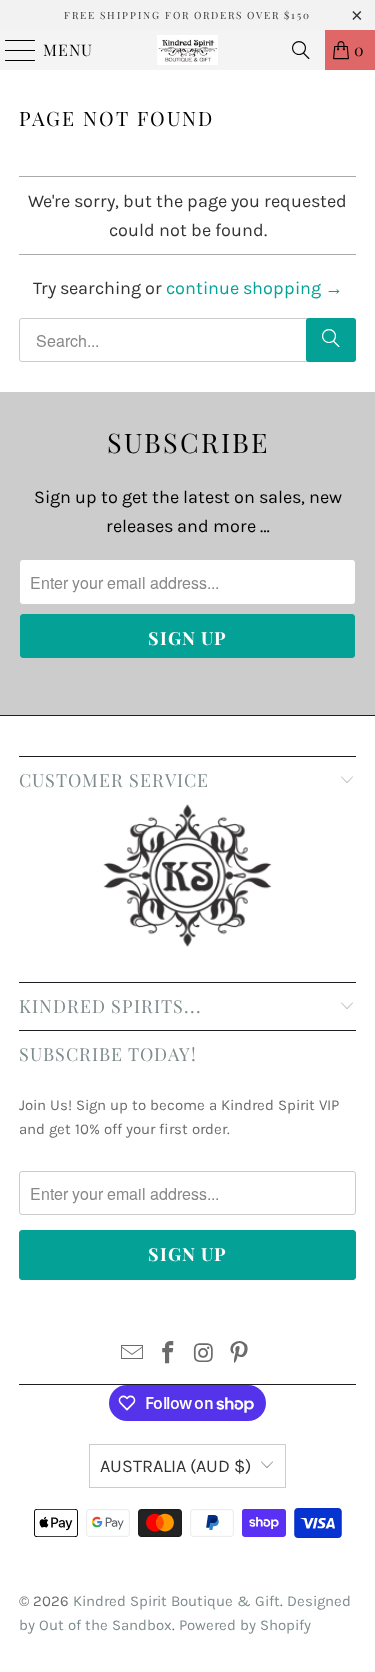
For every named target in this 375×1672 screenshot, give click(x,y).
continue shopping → (254, 288)
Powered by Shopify (245, 1625)
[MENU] (11, 50)
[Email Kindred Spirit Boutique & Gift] (133, 1355)
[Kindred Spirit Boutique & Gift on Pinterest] (240, 1355)
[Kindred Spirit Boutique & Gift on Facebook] (169, 1355)
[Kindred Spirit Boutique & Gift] (188, 50)
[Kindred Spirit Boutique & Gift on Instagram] (205, 1355)
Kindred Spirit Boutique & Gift (176, 1601)
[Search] (301, 50)
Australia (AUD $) (175, 1466)
